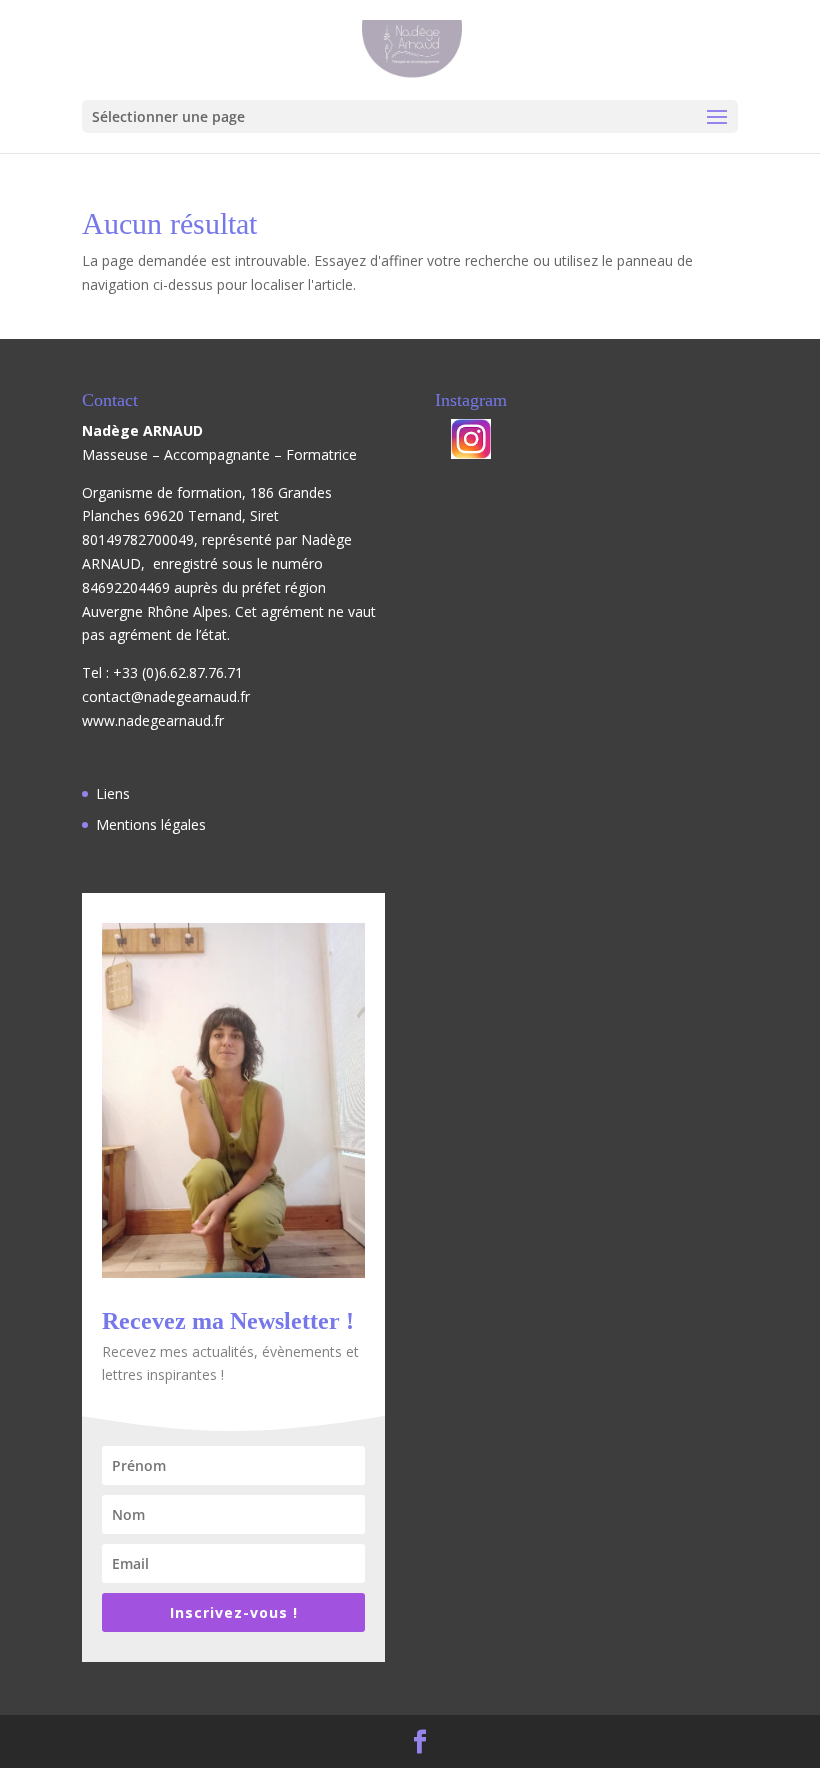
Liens (113, 793)
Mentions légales (151, 824)
